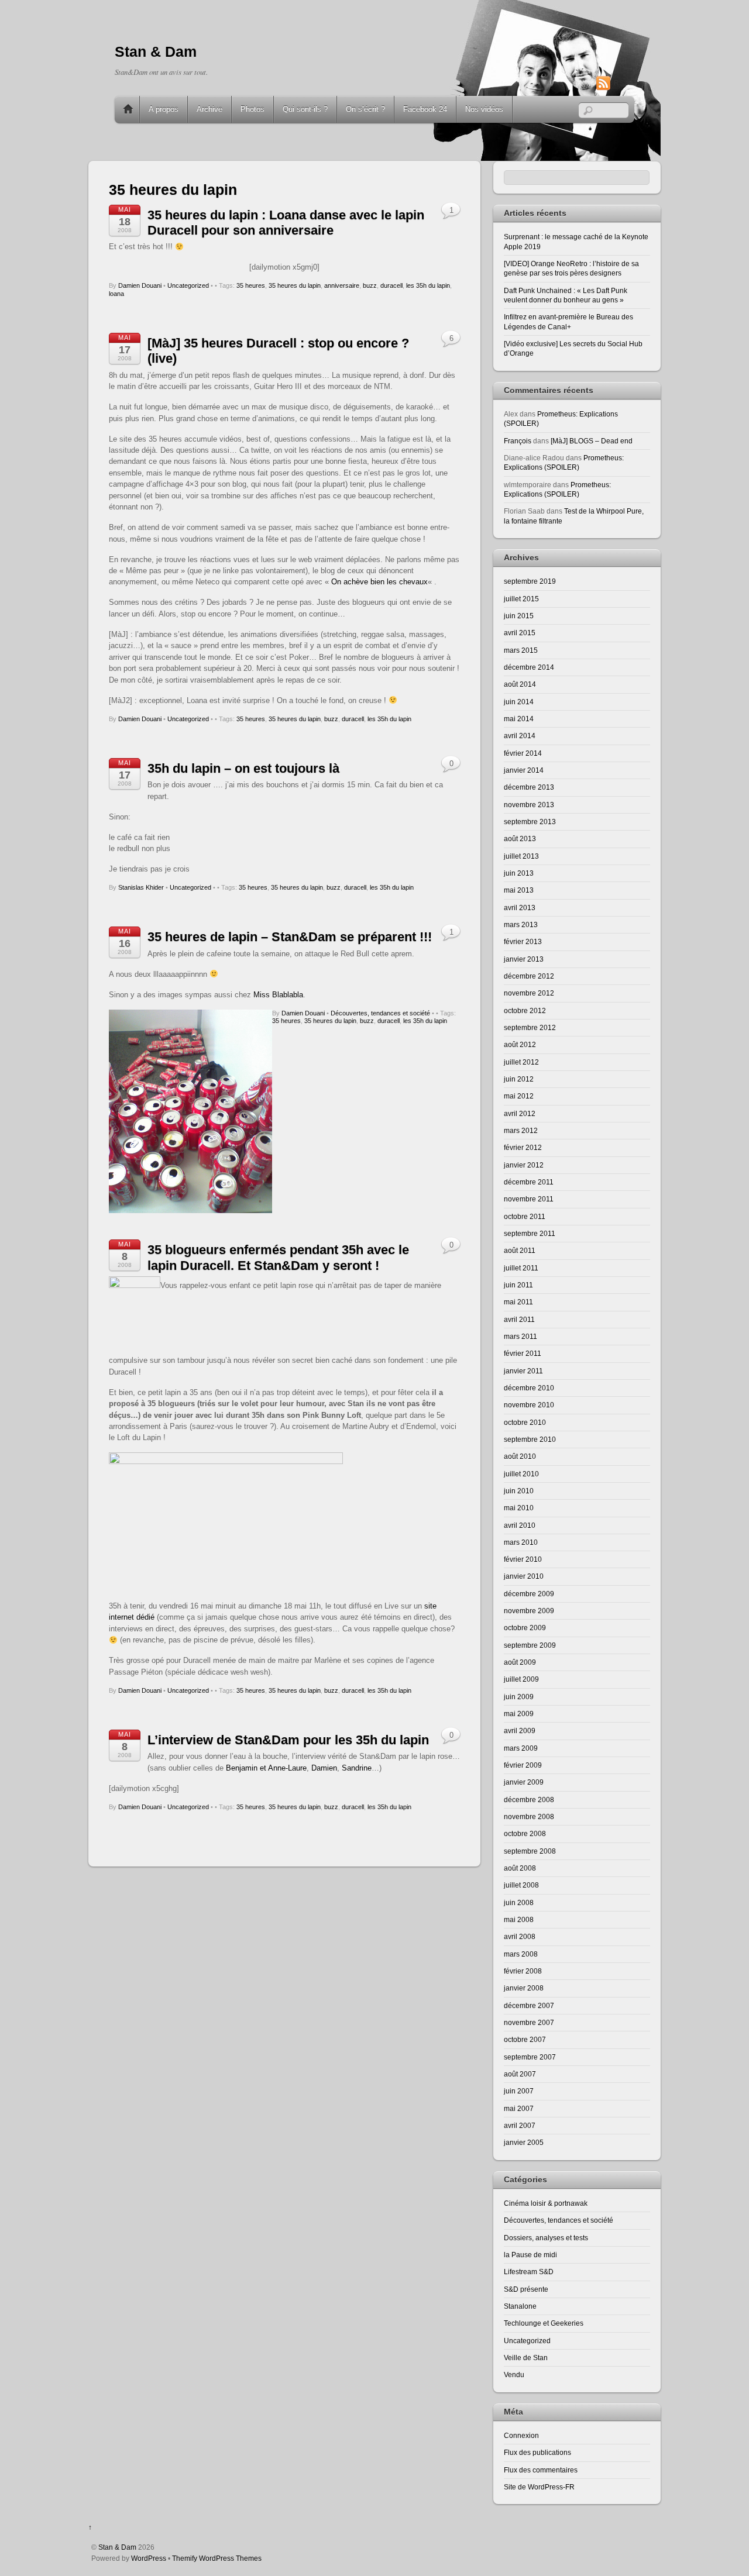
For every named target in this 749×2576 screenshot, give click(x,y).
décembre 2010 (529, 1388)
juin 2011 (518, 1285)
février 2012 (523, 1147)
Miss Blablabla (278, 995)
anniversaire (342, 285)
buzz (370, 285)
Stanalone (520, 2306)
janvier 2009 (524, 1782)
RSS (621, 83)
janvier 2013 (524, 959)
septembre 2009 (530, 1645)
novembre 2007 (529, 2022)
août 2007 (520, 2074)
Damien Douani (140, 285)
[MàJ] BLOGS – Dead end (592, 441)
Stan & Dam (117, 2547)
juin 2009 (519, 1697)
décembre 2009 (529, 1594)
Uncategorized (188, 285)
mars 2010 (521, 1542)
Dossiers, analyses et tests (546, 2238)
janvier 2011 (523, 1371)
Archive (209, 109)
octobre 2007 (525, 2039)
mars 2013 (521, 924)
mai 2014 (519, 719)
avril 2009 (520, 1730)
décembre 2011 (529, 1182)
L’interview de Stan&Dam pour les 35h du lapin (288, 1740)
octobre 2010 (525, 1422)
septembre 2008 (530, 1851)
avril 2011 (519, 1319)
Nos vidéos (484, 109)
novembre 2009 (529, 1611)
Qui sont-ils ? (305, 109)
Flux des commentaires (541, 2470)
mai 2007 (519, 2108)
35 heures (251, 285)
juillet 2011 (521, 1268)
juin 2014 (519, 702)
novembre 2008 (529, 1816)
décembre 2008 (529, 1800)
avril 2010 (520, 1525)
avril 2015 (520, 633)
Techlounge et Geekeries (544, 2323)
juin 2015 (519, 616)
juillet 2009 (521, 1679)
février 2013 (523, 941)
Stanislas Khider (141, 887)
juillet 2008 (521, 1885)
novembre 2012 (529, 993)
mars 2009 (521, 1748)
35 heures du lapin (295, 285)
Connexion (521, 2435)
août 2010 (520, 1456)
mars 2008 (521, 1954)
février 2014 (523, 753)
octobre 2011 (525, 1216)
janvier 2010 (524, 1576)
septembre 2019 (530, 581)
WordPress (149, 2558)
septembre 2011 (530, 1233)
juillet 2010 (521, 1474)
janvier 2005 (524, 2142)
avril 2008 (520, 1936)
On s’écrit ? (365, 109)
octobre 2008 (525, 1833)
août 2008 (520, 1868)
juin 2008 (519, 1902)
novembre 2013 (529, 805)
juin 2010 (519, 1491)
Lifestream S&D (529, 2272)
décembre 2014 (529, 667)
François (518, 441)
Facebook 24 (425, 109)
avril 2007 (520, 2125)
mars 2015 (521, 650)
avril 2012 (520, 1113)
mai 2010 (519, 1508)
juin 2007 (519, 2091)
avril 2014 (520, 736)
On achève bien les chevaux (379, 582)
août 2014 (520, 684)
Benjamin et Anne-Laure (266, 1768)
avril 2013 (520, 908)
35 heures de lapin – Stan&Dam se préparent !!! (290, 937)
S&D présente (526, 2289)
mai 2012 (519, 1096)
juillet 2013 (521, 856)
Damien (324, 1768)
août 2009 (520, 1662)
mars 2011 (520, 1336)
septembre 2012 (530, 1027)
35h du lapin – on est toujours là (243, 768)
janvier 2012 (524, 1165)
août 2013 (520, 838)
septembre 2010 (530, 1439)
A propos (164, 109)
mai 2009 (519, 1714)
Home (128, 109)
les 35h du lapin (428, 285)
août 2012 (520, 1044)
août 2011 (520, 1250)
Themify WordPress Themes (217, 2558)
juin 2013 (519, 873)
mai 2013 (519, 890)
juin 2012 (519, 1079)
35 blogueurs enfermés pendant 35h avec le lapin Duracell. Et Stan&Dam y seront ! (278, 1257)
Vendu (514, 2374)
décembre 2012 (529, 976)
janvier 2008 (524, 1988)
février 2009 (523, 1765)
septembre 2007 (530, 2057)
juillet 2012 (521, 1062)
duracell (391, 285)
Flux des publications (537, 2452)
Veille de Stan (526, 2358)
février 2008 (523, 1971)
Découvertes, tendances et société (380, 1013)
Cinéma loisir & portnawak (546, 2203)
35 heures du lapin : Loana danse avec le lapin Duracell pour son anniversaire (286, 223)
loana (116, 294)
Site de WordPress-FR (539, 2487)
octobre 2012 (525, 1010)
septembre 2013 (530, 822)
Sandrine (357, 1768)
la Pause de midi (530, 2255)
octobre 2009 (525, 1628)
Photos (252, 109)
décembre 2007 (529, 2005)
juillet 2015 (521, 599)
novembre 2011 (529, 1199)
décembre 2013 (529, 787)
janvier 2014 (524, 770)
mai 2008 (519, 1919)
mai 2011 (518, 1302)
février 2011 (523, 1353)
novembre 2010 (529, 1405)
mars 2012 (521, 1130)
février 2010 (523, 1559)
